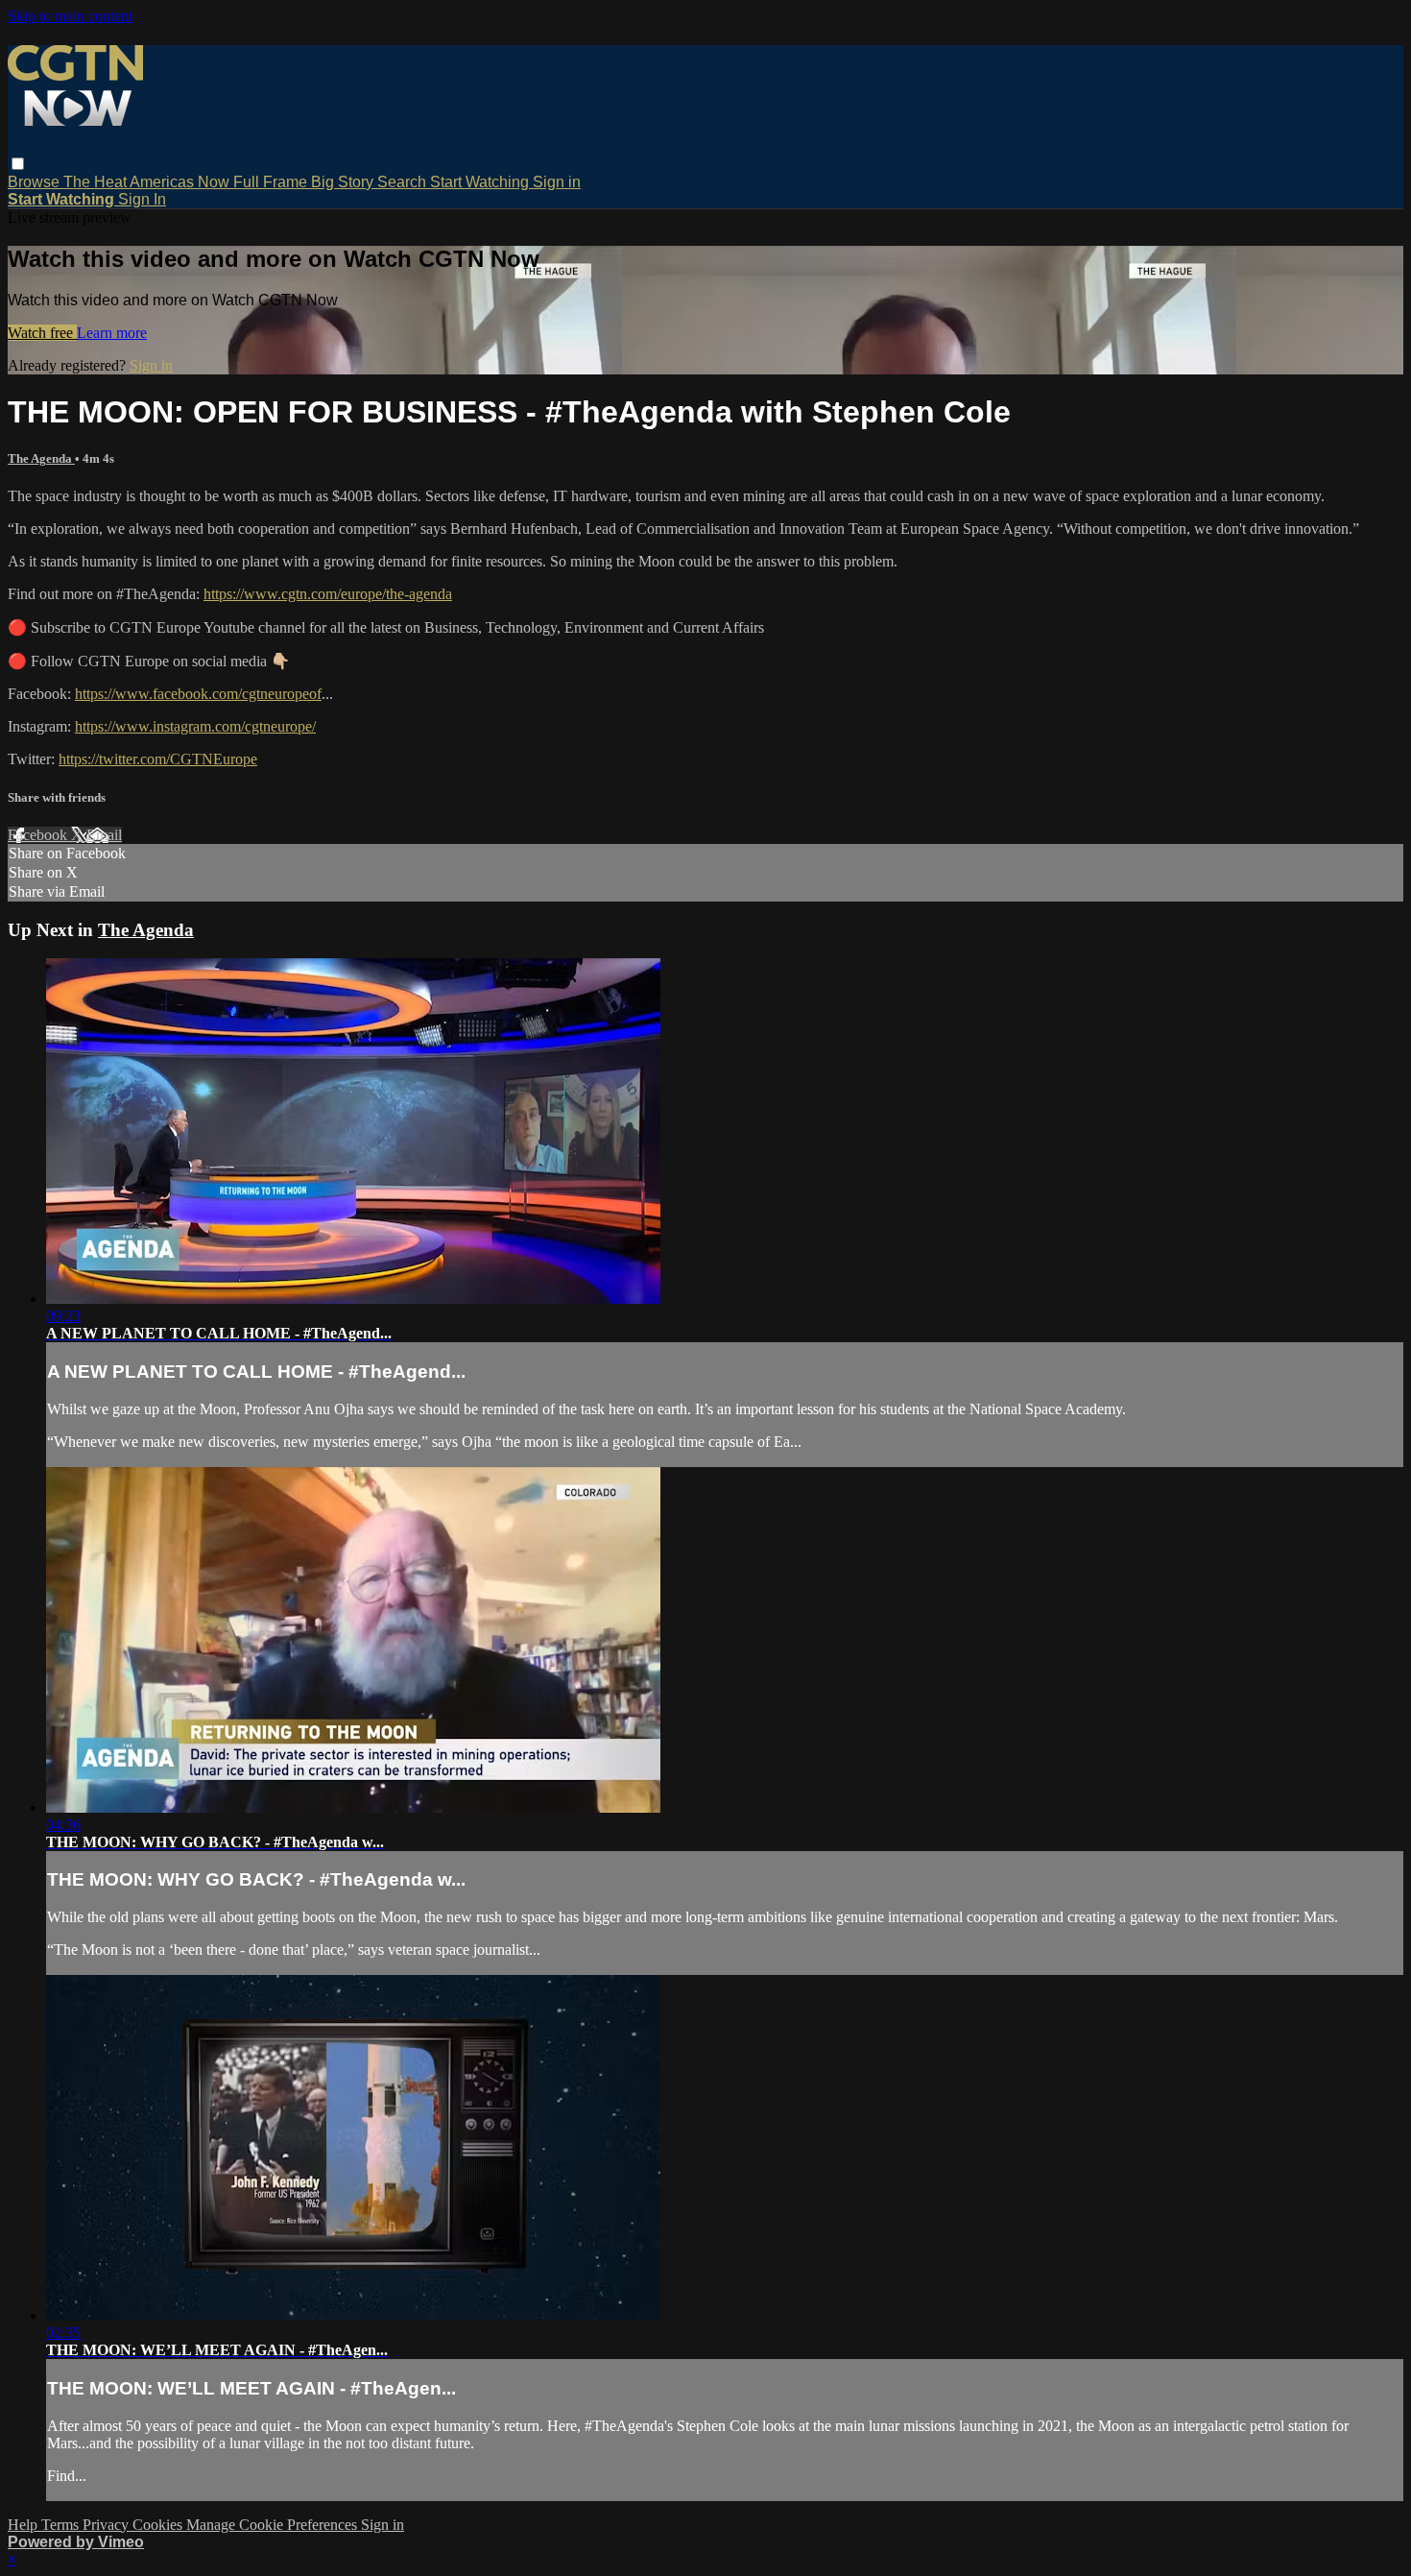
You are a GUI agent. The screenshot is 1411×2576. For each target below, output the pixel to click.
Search (404, 182)
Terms (62, 2525)
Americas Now (181, 182)
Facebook (39, 835)
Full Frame (272, 182)
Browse (36, 182)
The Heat (96, 182)
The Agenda (41, 458)
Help (24, 2525)
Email (104, 835)
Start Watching (481, 182)
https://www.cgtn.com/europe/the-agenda (328, 594)
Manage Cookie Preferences (274, 2525)
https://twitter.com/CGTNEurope (158, 759)
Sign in (557, 182)
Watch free (42, 333)
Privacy (108, 2525)
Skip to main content (70, 16)
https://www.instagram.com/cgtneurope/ (195, 726)
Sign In (142, 199)
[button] (18, 164)
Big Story (344, 182)
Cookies (159, 2525)
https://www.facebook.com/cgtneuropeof (198, 694)
